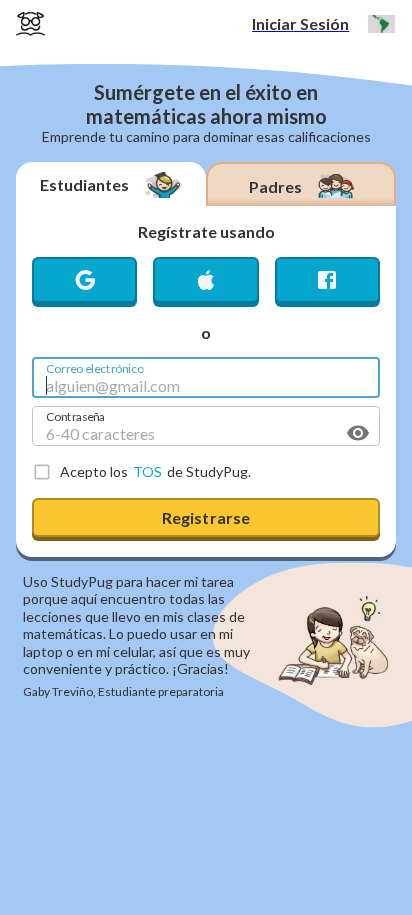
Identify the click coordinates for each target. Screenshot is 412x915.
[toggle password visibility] (358, 433)
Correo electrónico (95, 367)
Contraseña (75, 415)
